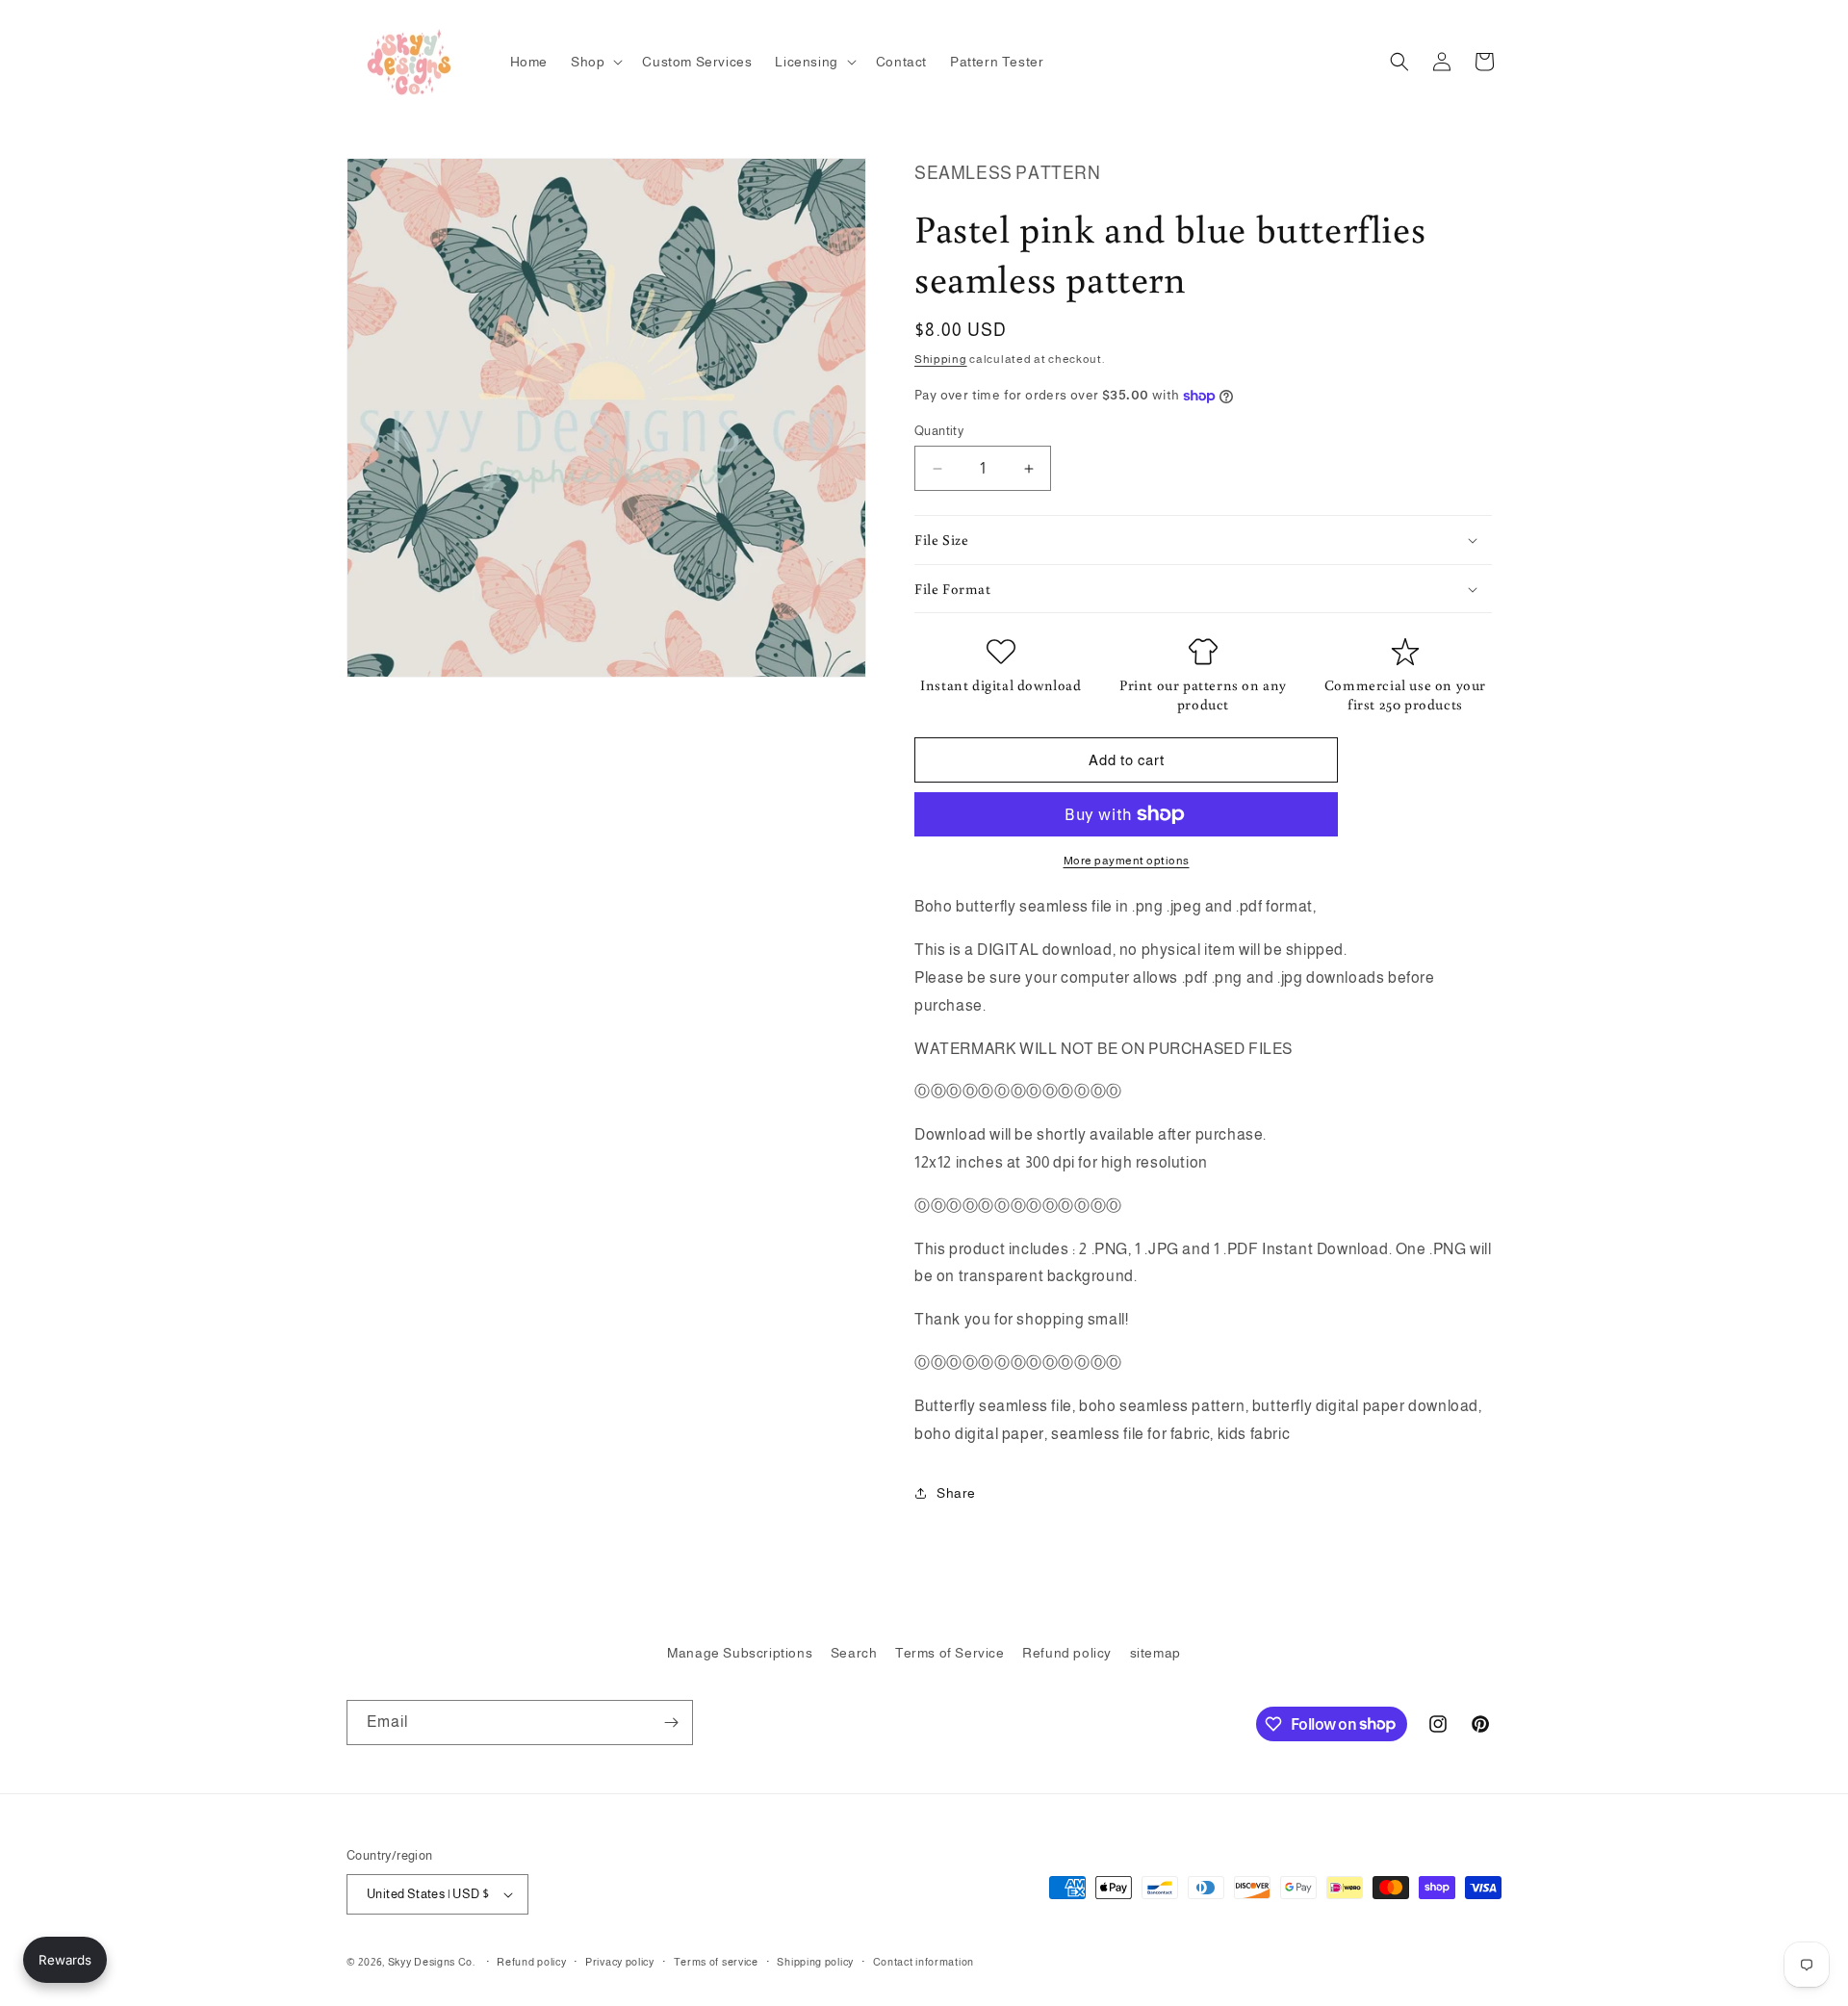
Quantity (939, 431)
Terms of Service (950, 1653)
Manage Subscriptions (740, 1653)
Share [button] (956, 1493)
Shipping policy (815, 1962)
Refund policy (1067, 1653)
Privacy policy (620, 1962)
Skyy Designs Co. (432, 1962)
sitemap (1155, 1653)
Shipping (941, 359)
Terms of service (716, 1962)
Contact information (924, 1962)
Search (854, 1653)
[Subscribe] (671, 1723)
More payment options (1127, 861)
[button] (595, 62)
